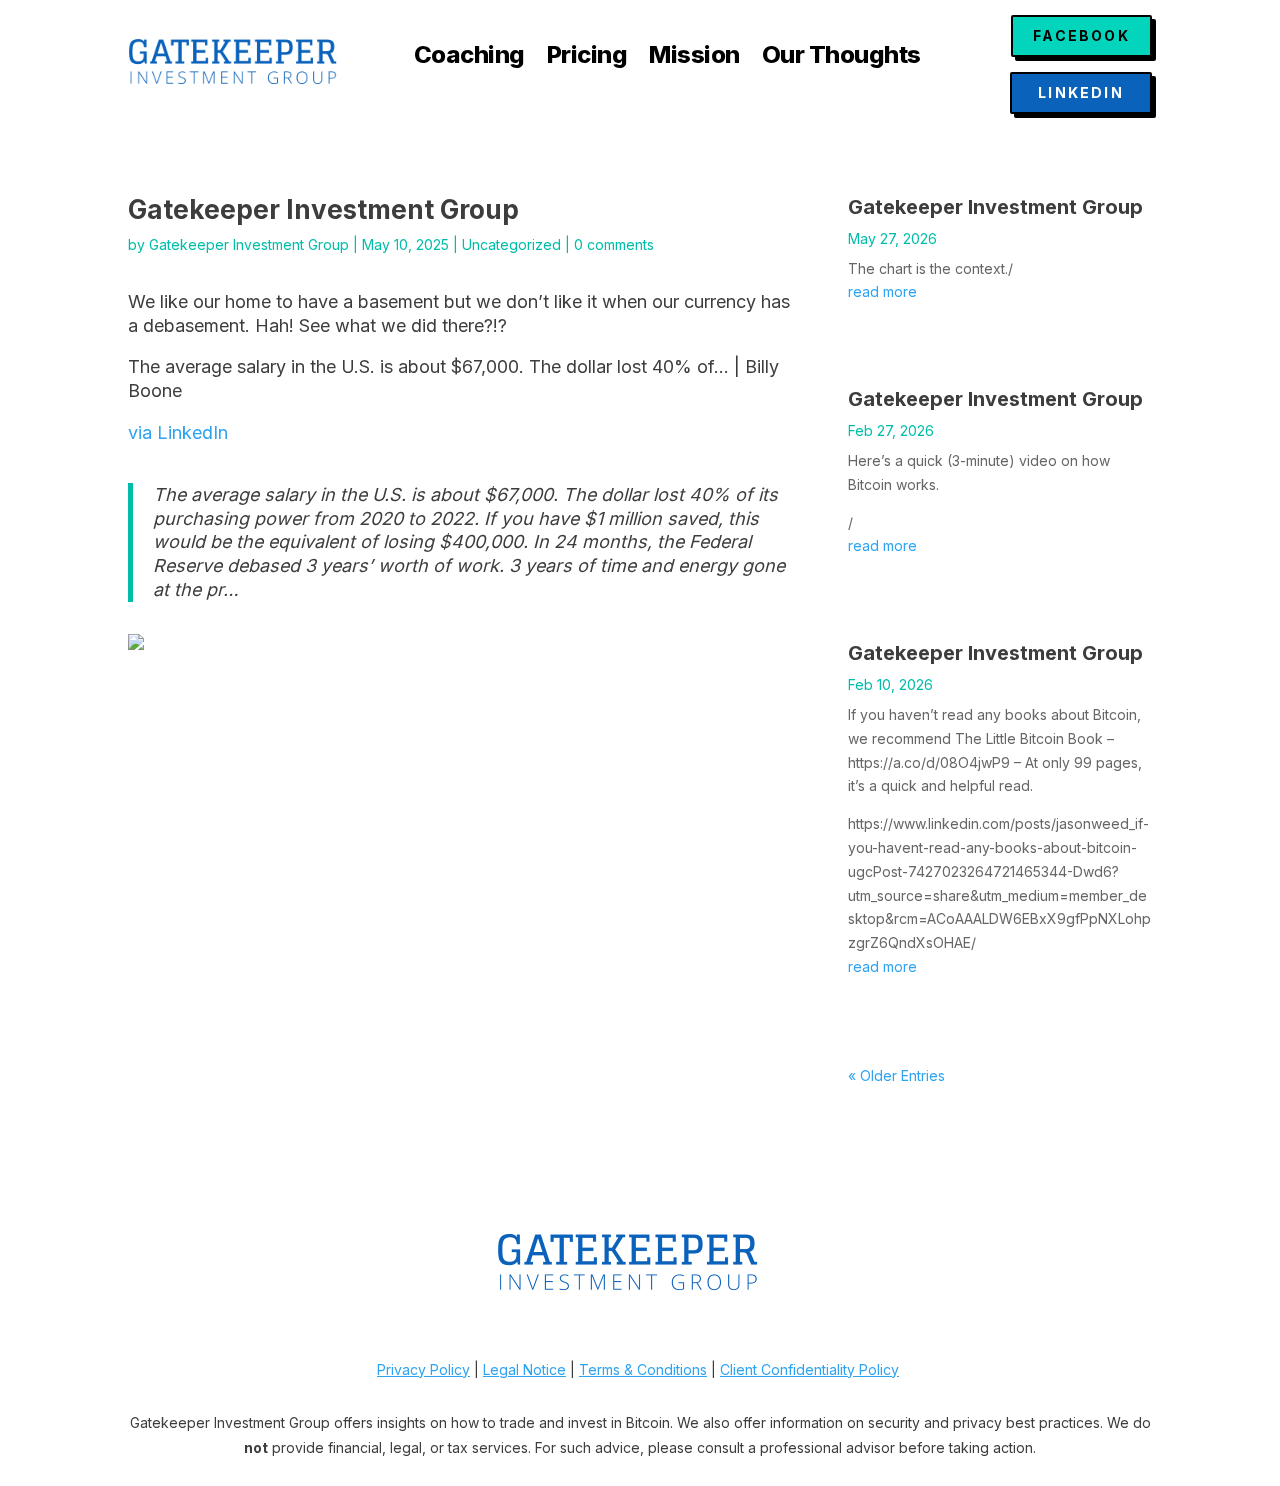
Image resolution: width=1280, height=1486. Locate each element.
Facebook (1081, 35)
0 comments (614, 244)
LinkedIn (1081, 92)
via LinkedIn (178, 432)
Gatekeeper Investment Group (249, 244)
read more (882, 291)
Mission (694, 58)
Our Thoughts (841, 58)
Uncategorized (511, 244)
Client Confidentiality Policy (809, 1369)
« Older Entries (896, 1075)
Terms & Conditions (643, 1369)
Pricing (587, 58)
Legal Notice (524, 1369)
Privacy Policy (423, 1369)
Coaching (469, 58)
